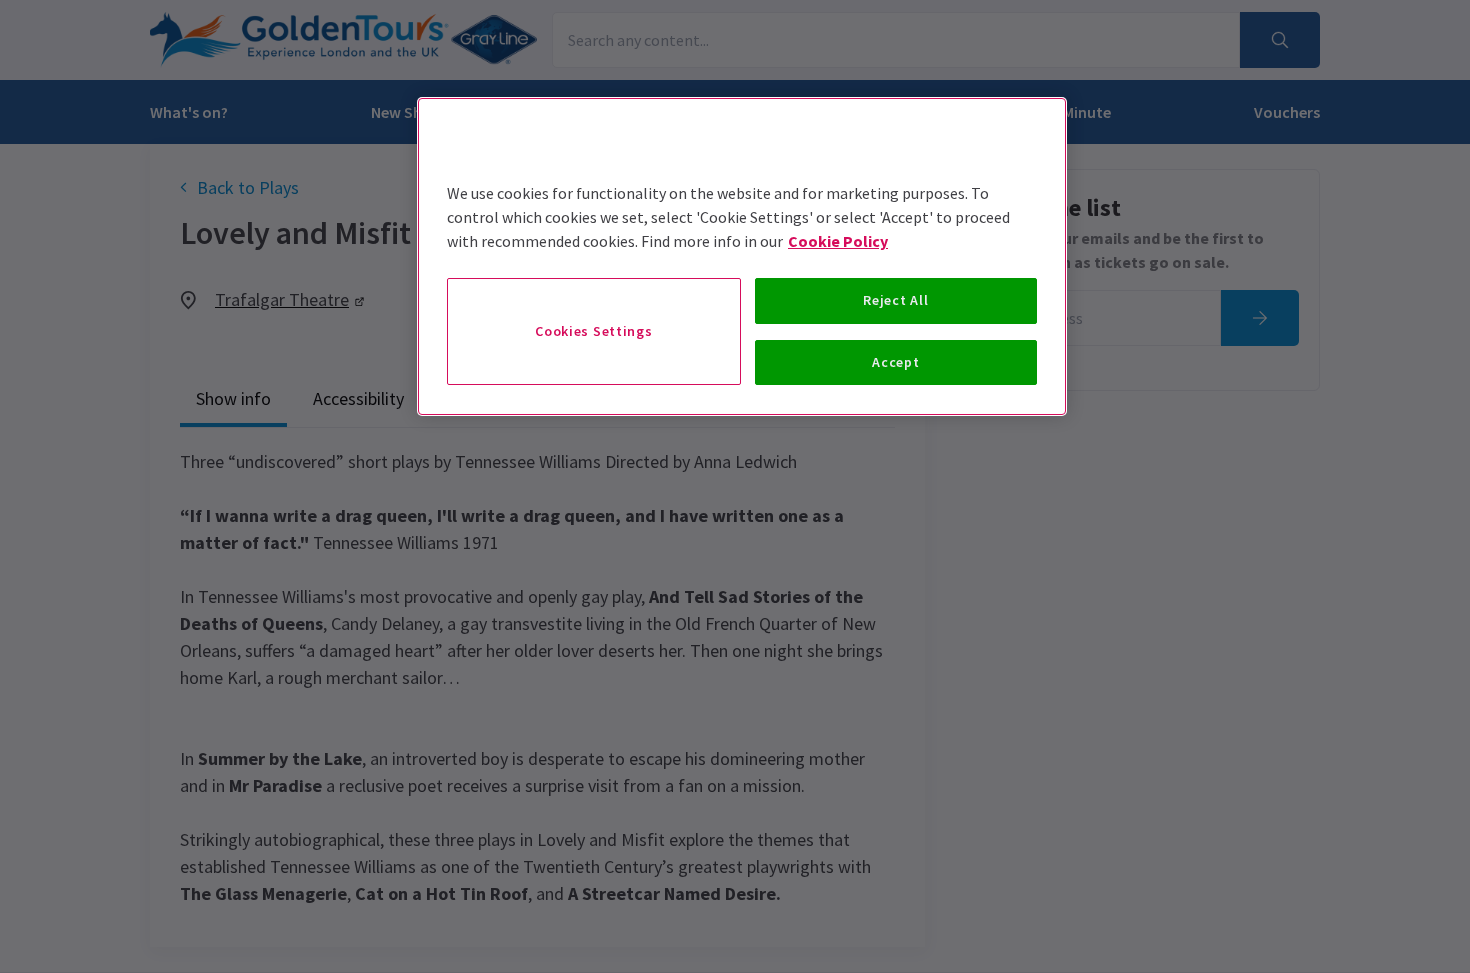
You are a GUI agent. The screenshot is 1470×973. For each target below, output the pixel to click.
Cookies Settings (593, 331)
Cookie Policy (838, 241)
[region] (742, 256)
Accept (895, 362)
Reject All (895, 300)
